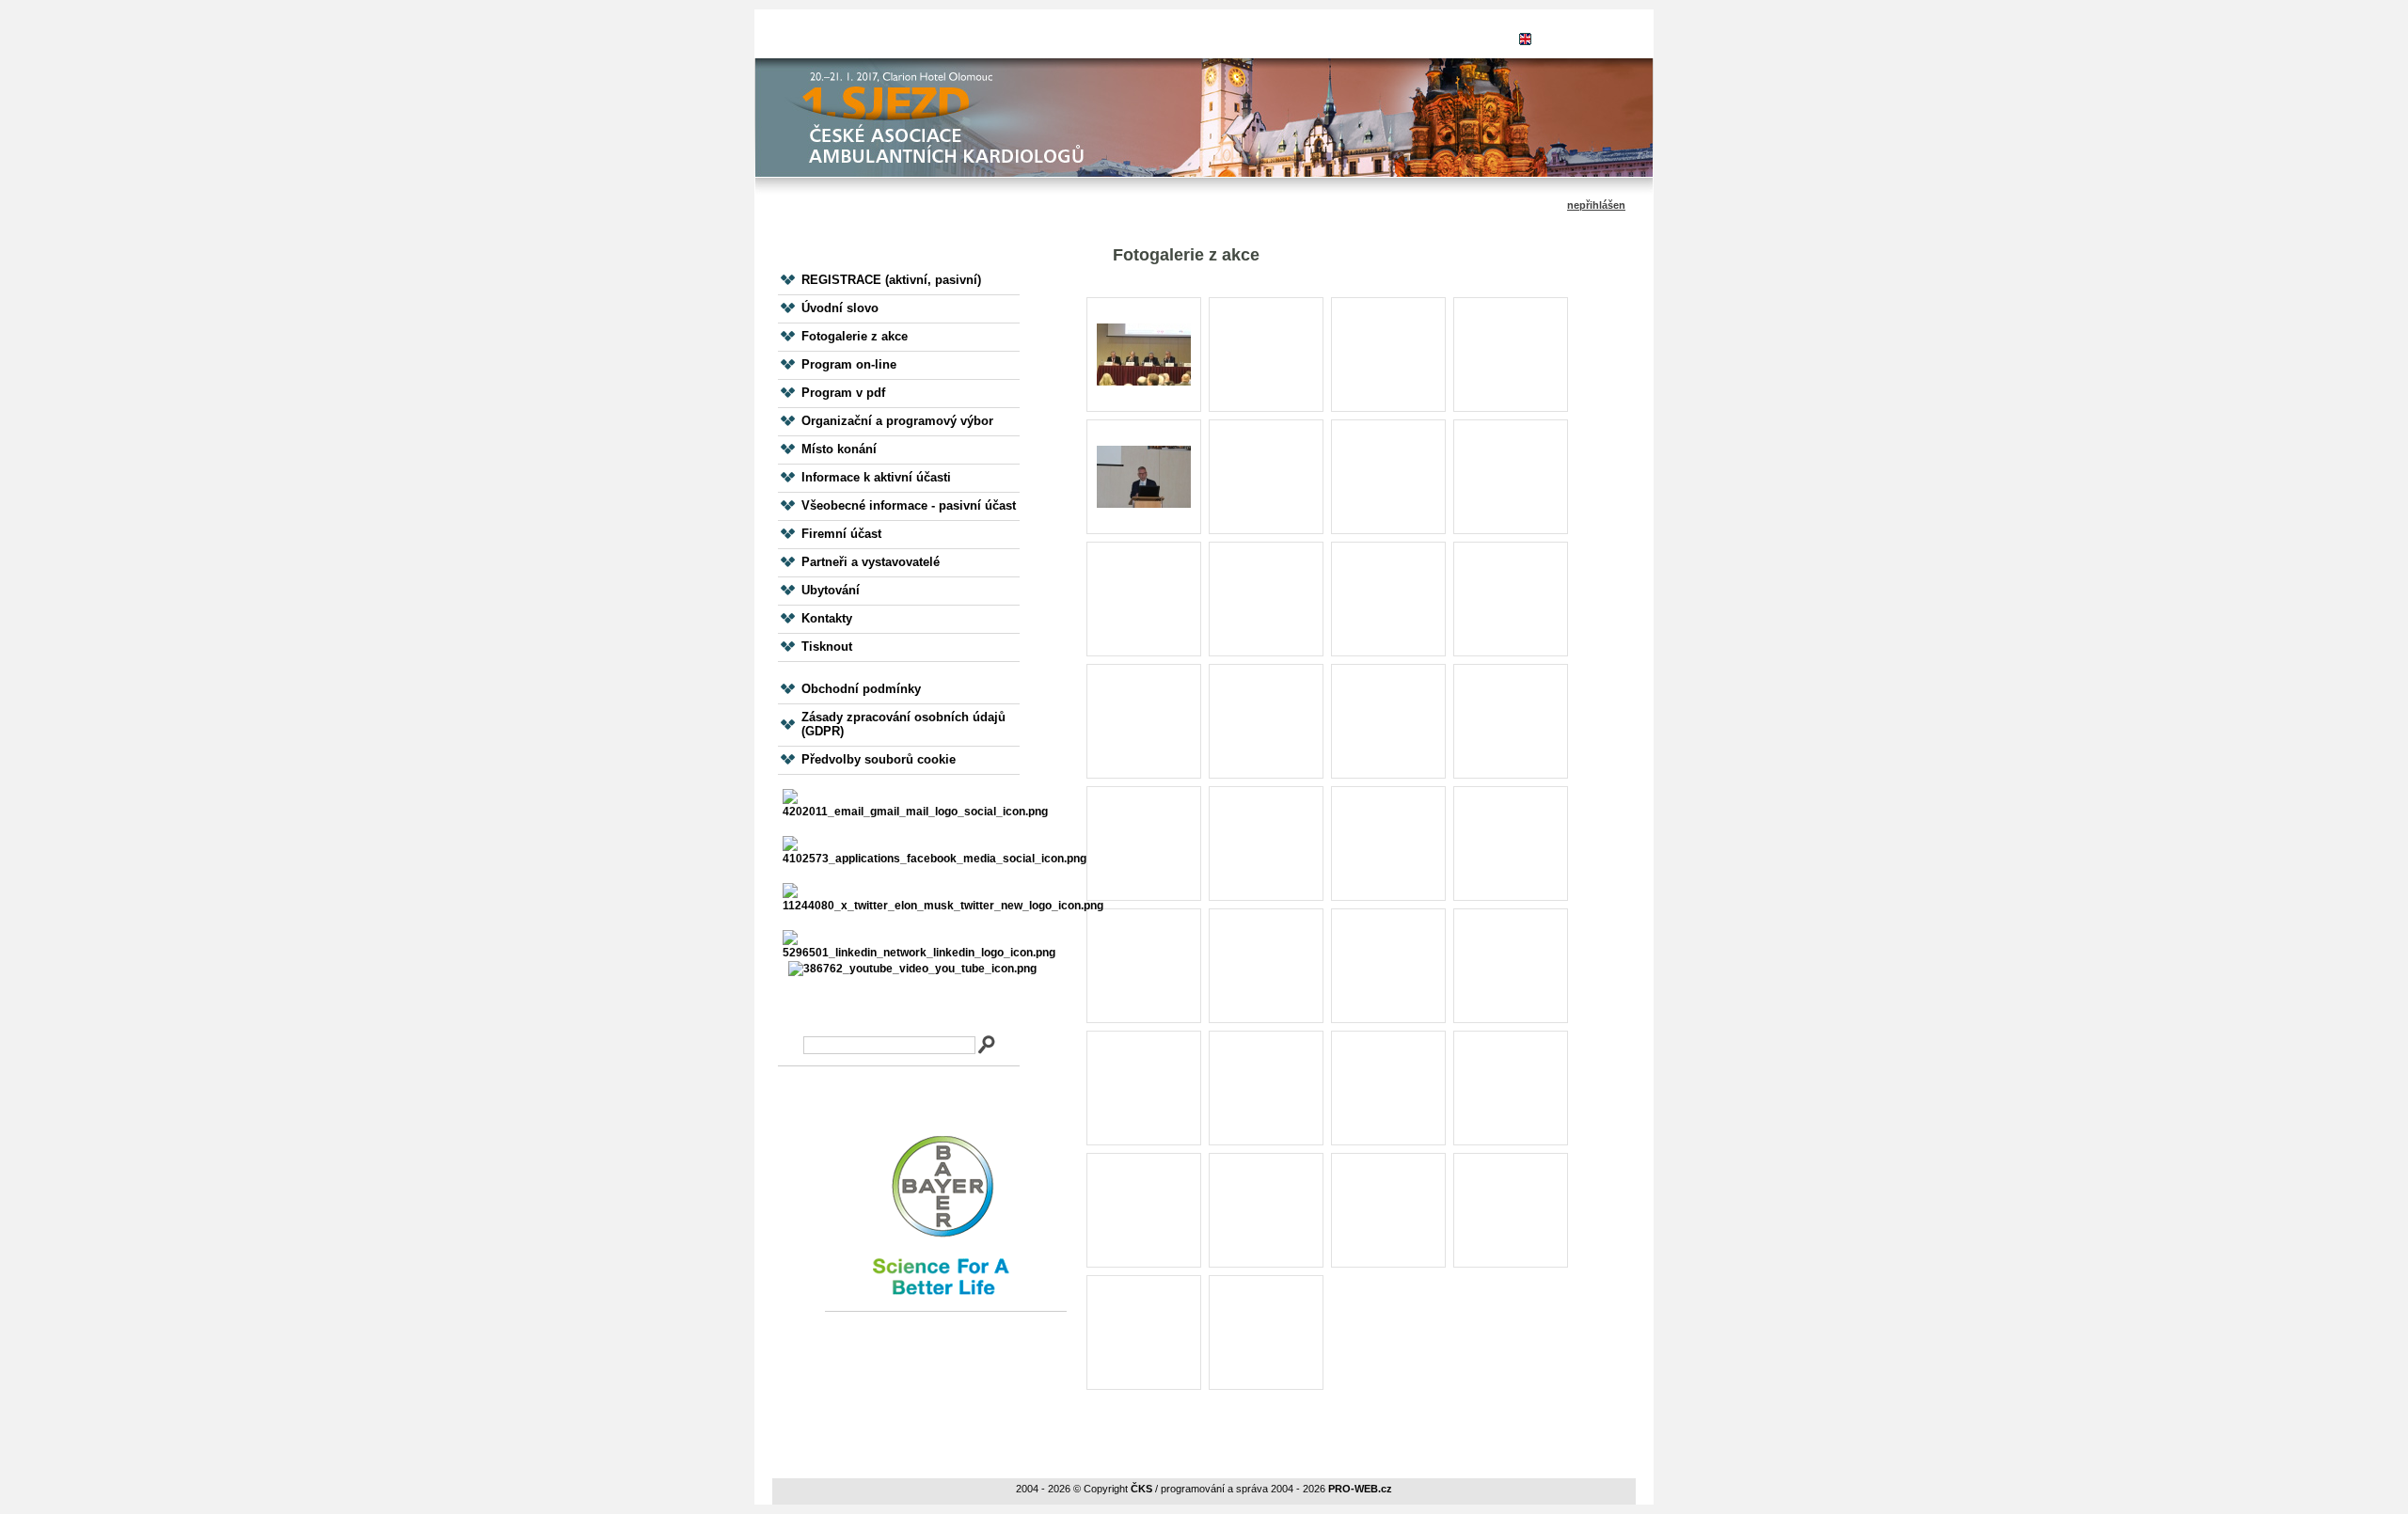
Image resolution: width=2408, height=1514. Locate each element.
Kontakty (827, 618)
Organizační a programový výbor (897, 421)
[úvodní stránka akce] (1204, 126)
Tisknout (827, 647)
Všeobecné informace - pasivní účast (909, 505)
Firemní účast (841, 534)
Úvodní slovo (840, 308)
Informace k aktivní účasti (876, 477)
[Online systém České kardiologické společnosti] (898, 34)
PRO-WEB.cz (1360, 1489)
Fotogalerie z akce (855, 336)
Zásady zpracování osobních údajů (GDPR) (903, 724)
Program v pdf (843, 393)
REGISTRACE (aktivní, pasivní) (891, 280)
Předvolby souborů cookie (879, 759)
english (1564, 38)
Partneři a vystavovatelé (871, 562)
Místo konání (839, 449)
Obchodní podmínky (861, 689)
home (1090, 38)
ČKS (1141, 1489)
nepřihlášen (1263, 38)
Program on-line (849, 364)
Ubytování (831, 590)
